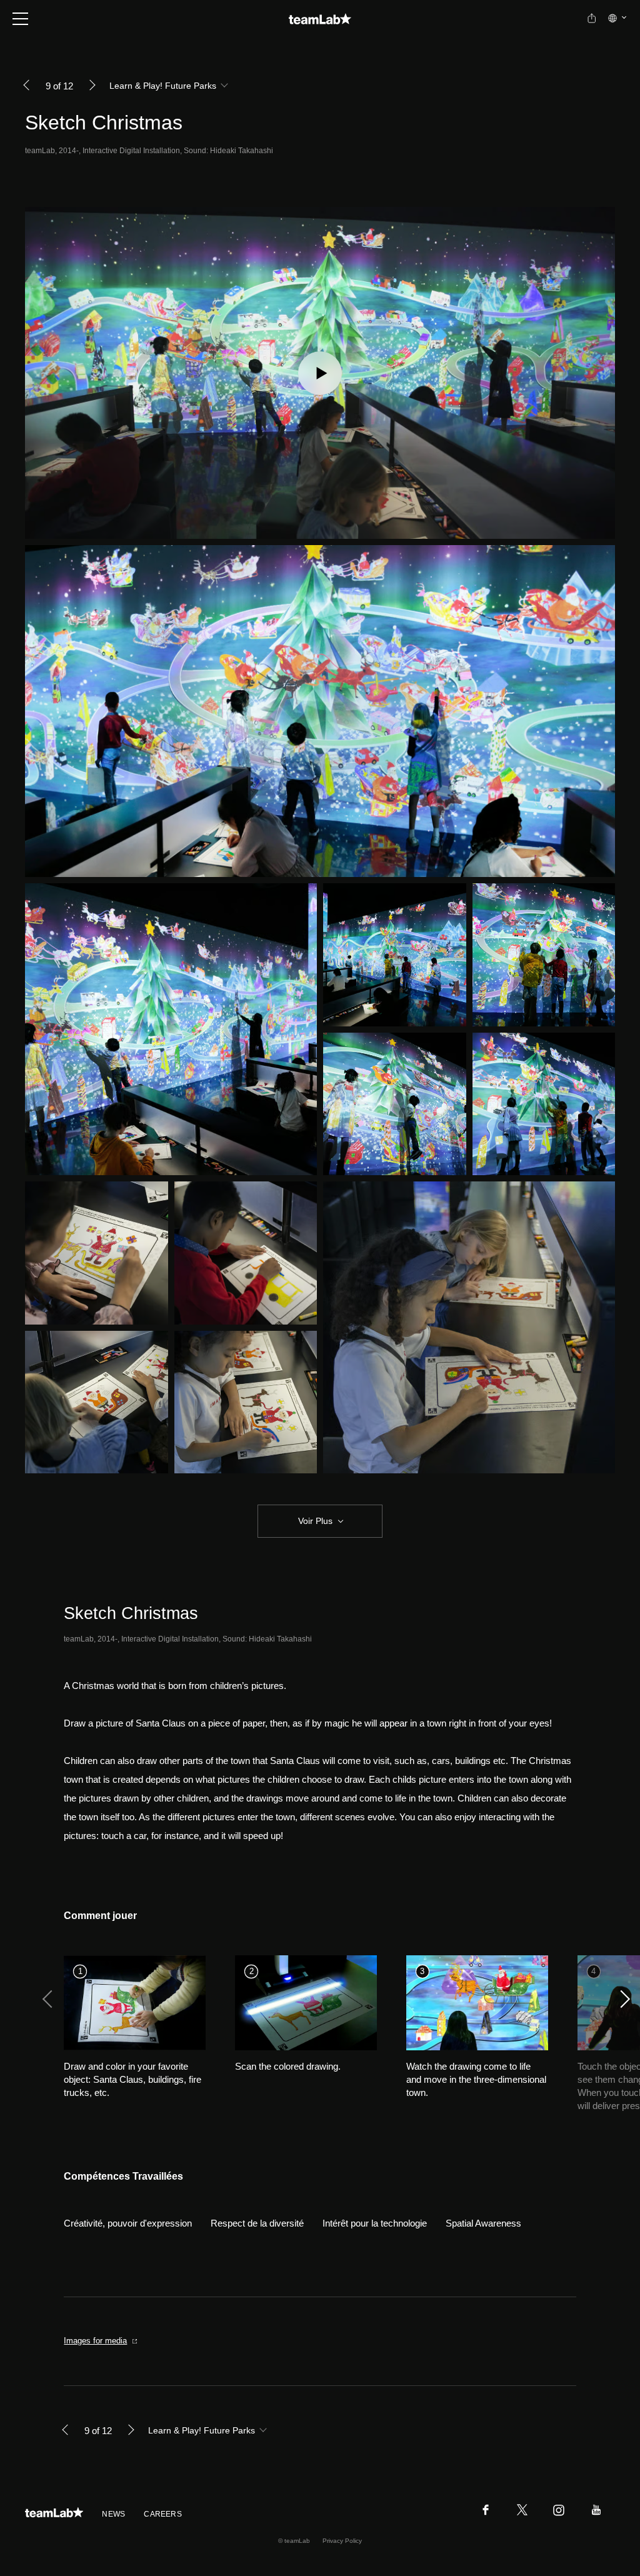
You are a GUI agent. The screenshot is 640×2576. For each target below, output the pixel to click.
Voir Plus (315, 1521)
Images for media (95, 2341)
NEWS (113, 2514)
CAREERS (163, 2514)
